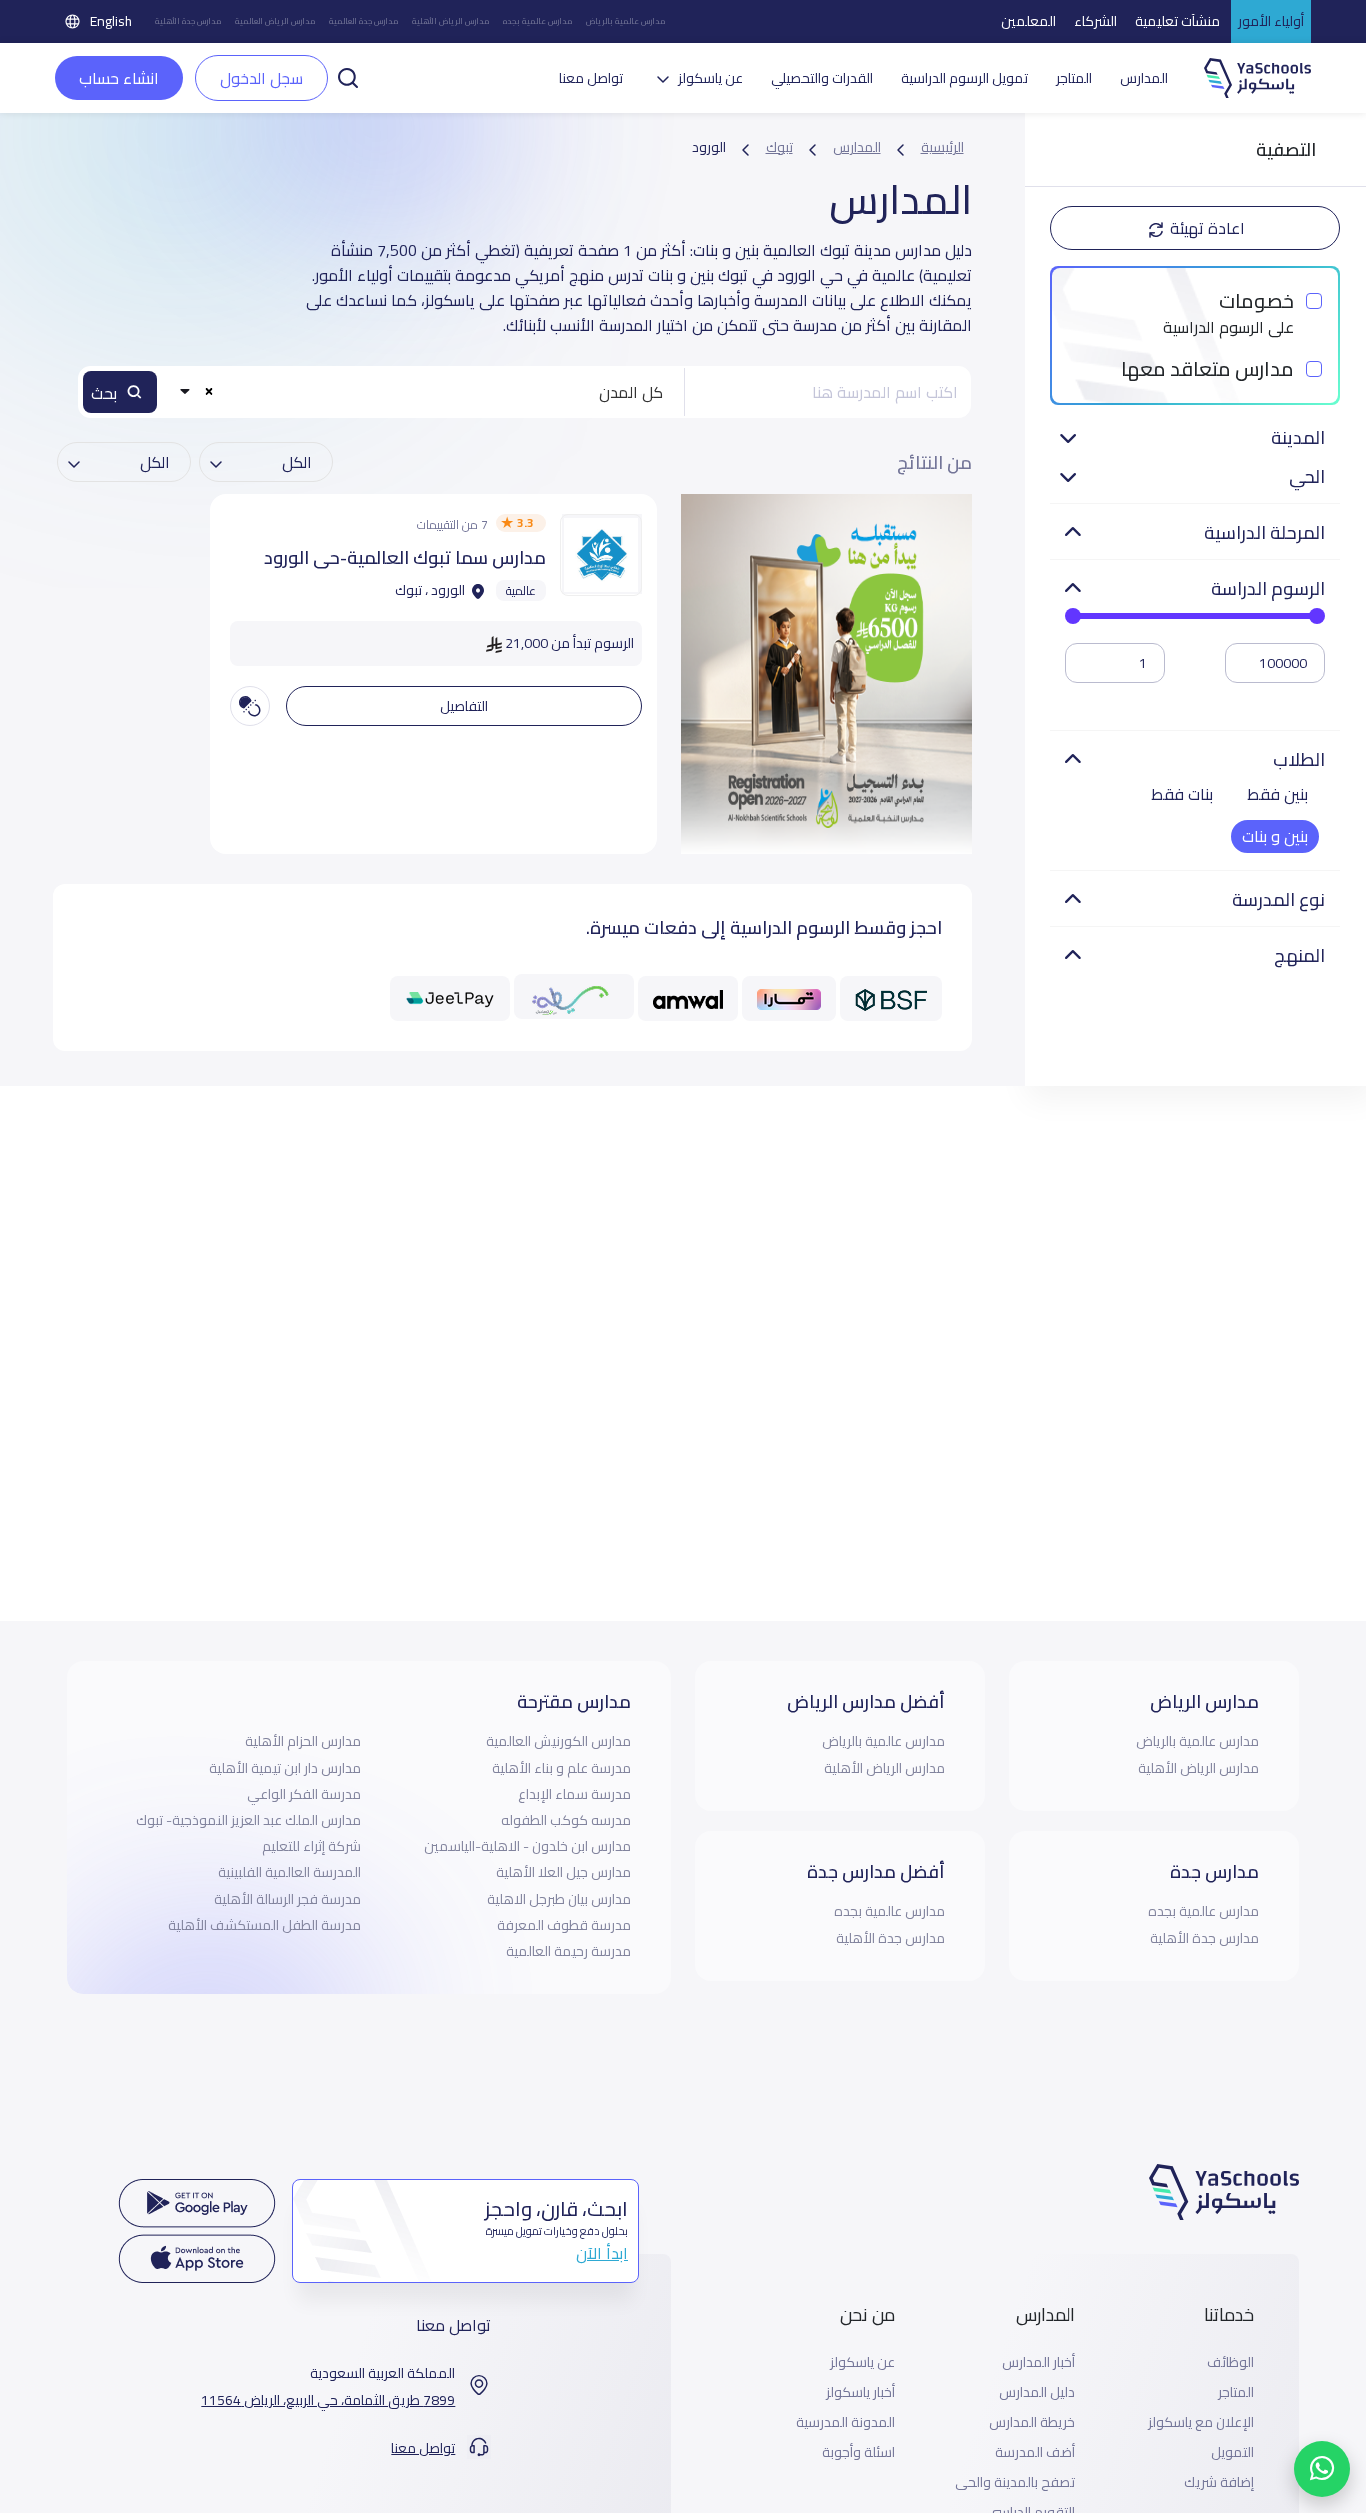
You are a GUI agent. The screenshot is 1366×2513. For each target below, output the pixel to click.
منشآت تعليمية (1177, 21)
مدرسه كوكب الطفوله (566, 1820)
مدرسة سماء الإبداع (574, 1794)
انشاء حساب (119, 78)
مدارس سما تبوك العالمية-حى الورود (405, 557)
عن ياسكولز (862, 2362)
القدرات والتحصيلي (822, 78)
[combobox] (425, 392)
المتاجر (1074, 78)
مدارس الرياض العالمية (275, 21)
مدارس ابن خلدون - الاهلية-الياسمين (527, 1846)
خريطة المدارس (1032, 2422)
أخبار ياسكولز (860, 2392)
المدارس (1144, 78)
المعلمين (1028, 21)
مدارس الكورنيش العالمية (558, 1741)
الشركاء (1095, 21)
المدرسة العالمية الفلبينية (289, 1872)
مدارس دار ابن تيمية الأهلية (285, 1768)
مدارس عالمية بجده (537, 21)
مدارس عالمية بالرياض (625, 21)
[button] (348, 76)
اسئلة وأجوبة (858, 2452)
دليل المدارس (1037, 2392)
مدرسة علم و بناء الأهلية (561, 1768)
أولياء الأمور (1271, 21)
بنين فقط (1277, 794)
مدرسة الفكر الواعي (304, 1794)
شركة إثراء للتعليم (311, 1846)
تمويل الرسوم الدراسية (964, 78)
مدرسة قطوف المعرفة (564, 1925)
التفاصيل (464, 706)
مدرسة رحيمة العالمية (568, 1951)
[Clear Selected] (208, 390)
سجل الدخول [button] (261, 78)
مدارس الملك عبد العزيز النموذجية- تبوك (248, 1820)
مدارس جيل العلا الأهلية (563, 1872)
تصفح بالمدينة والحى (1015, 2482)
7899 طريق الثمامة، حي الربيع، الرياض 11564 (328, 2400)
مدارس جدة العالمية (363, 21)
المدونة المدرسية (845, 2422)
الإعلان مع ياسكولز (1201, 2422)
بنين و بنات (1275, 836)
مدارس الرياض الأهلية (450, 21)
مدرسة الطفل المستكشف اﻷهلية (264, 1925)
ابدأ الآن (602, 2253)
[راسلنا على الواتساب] (1322, 2469)
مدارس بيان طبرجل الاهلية (559, 1899)
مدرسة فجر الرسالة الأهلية (287, 1899)
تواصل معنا (591, 78)
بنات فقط (1182, 794)
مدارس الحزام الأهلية (303, 1741)
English (111, 21)
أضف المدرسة (1035, 2452)
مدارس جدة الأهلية (188, 21)
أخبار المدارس (1038, 2362)
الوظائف (1230, 2362)
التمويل (1232, 2452)
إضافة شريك (1219, 2482)
